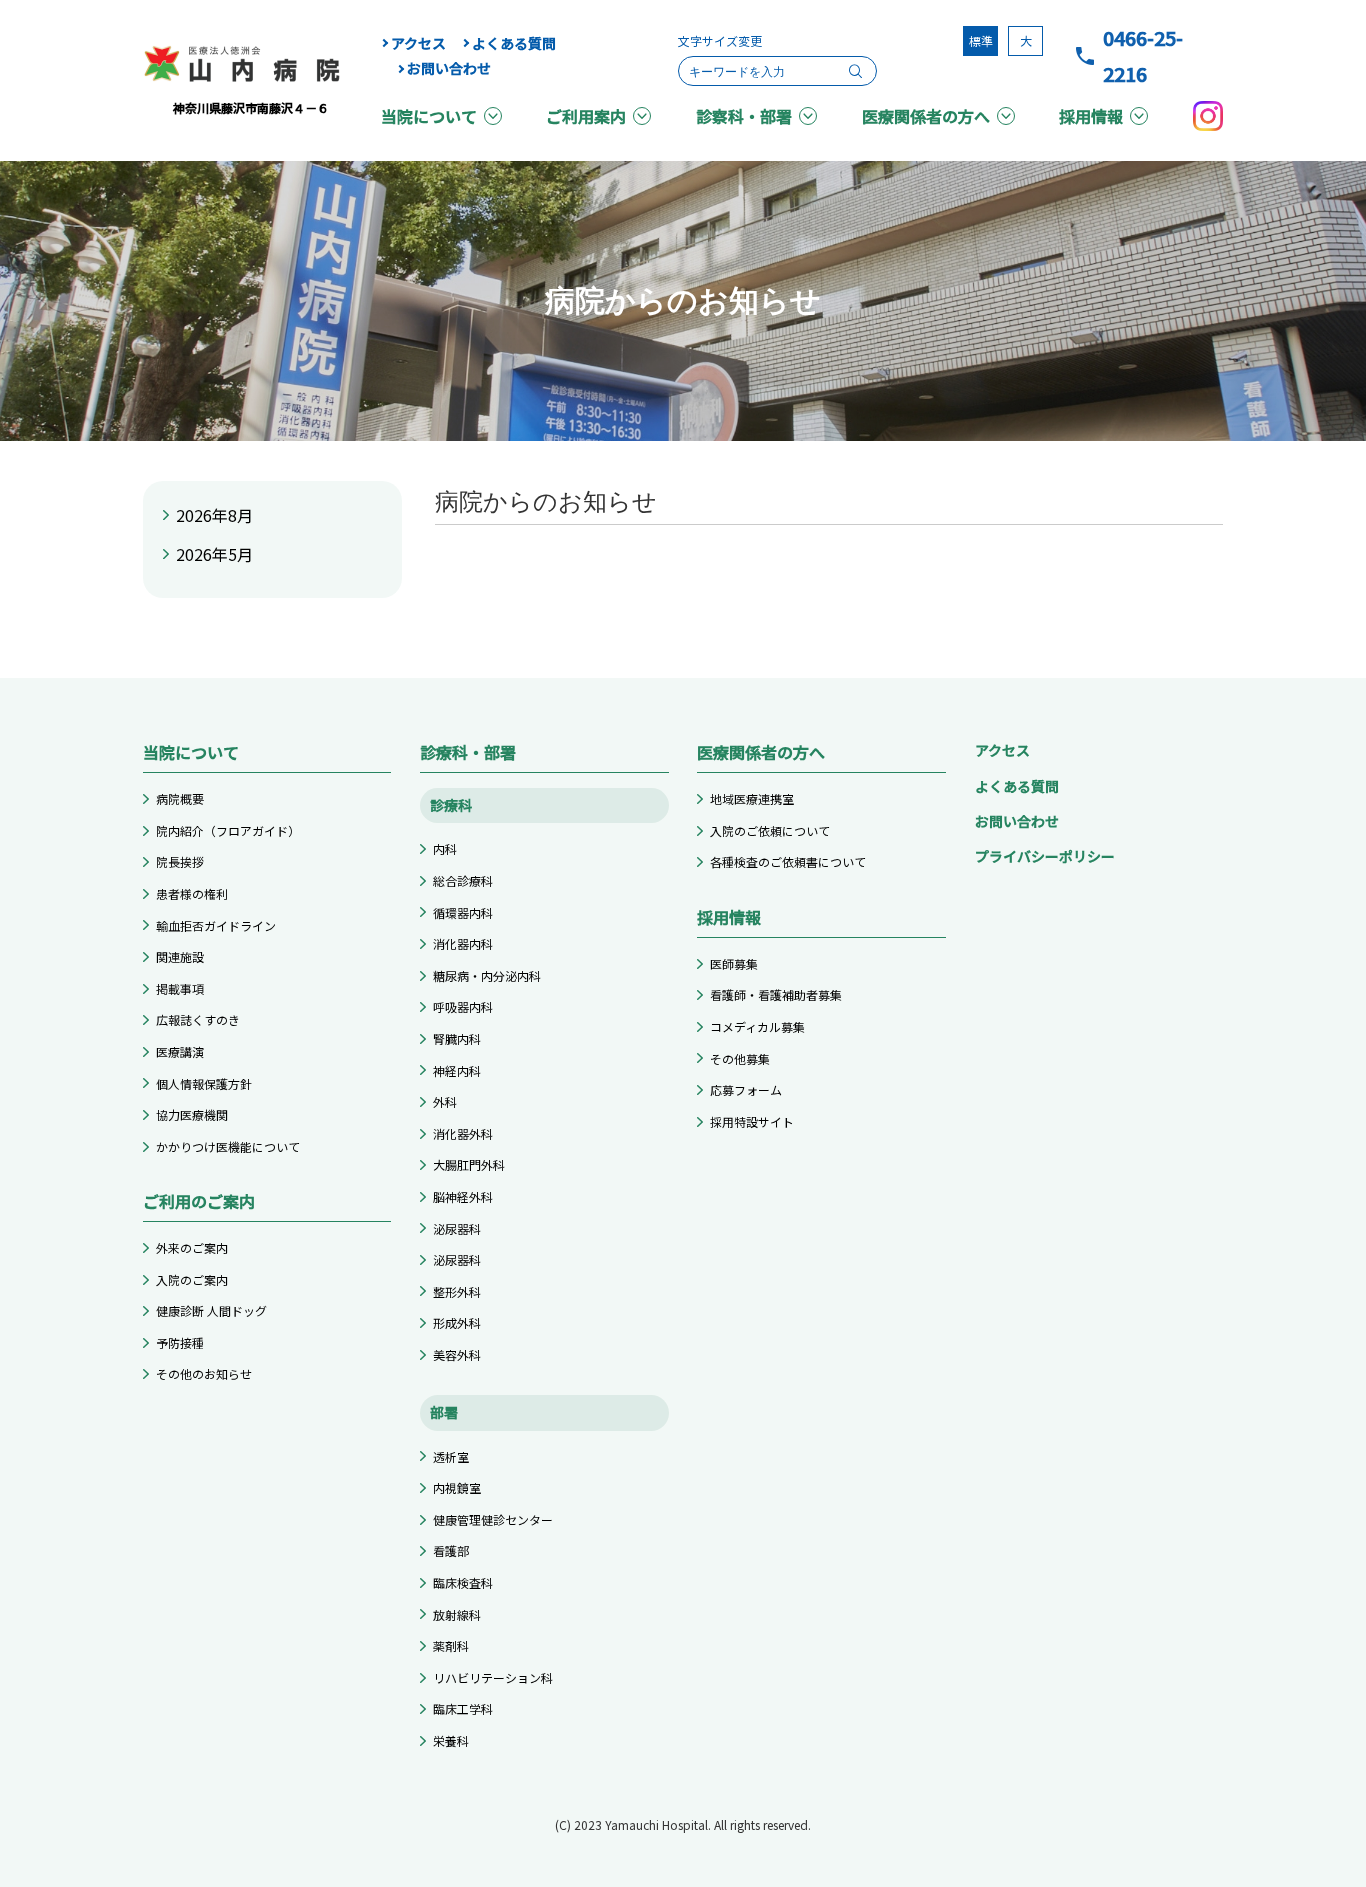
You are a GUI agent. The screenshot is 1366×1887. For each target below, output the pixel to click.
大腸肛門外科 (469, 1164)
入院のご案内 (192, 1279)
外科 (445, 1101)
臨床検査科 (463, 1582)
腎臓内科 (457, 1038)
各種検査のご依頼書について (788, 861)
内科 (445, 848)
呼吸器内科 (463, 1006)
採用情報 (1091, 116)
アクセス (418, 43)
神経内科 (457, 1070)
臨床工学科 (463, 1708)
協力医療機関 (192, 1114)
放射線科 (457, 1614)
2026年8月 (214, 515)
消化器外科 (463, 1133)
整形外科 (457, 1291)
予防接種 (180, 1342)
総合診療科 (463, 880)
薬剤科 (451, 1645)
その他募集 (740, 1058)
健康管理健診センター (493, 1519)
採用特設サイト (752, 1121)
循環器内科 (463, 912)
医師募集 (734, 963)
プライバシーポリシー (1045, 856)
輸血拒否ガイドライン (216, 925)
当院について (429, 116)
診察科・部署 (744, 116)
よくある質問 (514, 43)
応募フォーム (746, 1089)
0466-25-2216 (1143, 55)
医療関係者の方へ (926, 116)
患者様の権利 (192, 893)
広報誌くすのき (198, 1019)
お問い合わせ (449, 68)
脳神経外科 (463, 1196)
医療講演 (180, 1051)
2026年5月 (214, 554)
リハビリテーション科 (493, 1677)
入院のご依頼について (770, 830)
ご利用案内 (586, 116)
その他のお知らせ (204, 1373)
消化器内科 (463, 943)
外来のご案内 (192, 1247)
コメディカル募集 (757, 1026)
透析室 (451, 1456)
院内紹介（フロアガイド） (228, 830)
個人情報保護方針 (204, 1083)
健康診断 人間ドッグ (211, 1310)
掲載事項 (180, 988)
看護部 (451, 1550)
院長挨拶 (180, 861)
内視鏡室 (457, 1487)
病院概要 (180, 798)
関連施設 (180, 956)
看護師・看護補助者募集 (776, 994)
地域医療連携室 (752, 798)
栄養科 (451, 1740)
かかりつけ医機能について (228, 1146)
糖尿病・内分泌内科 (487, 975)
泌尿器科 (457, 1228)
